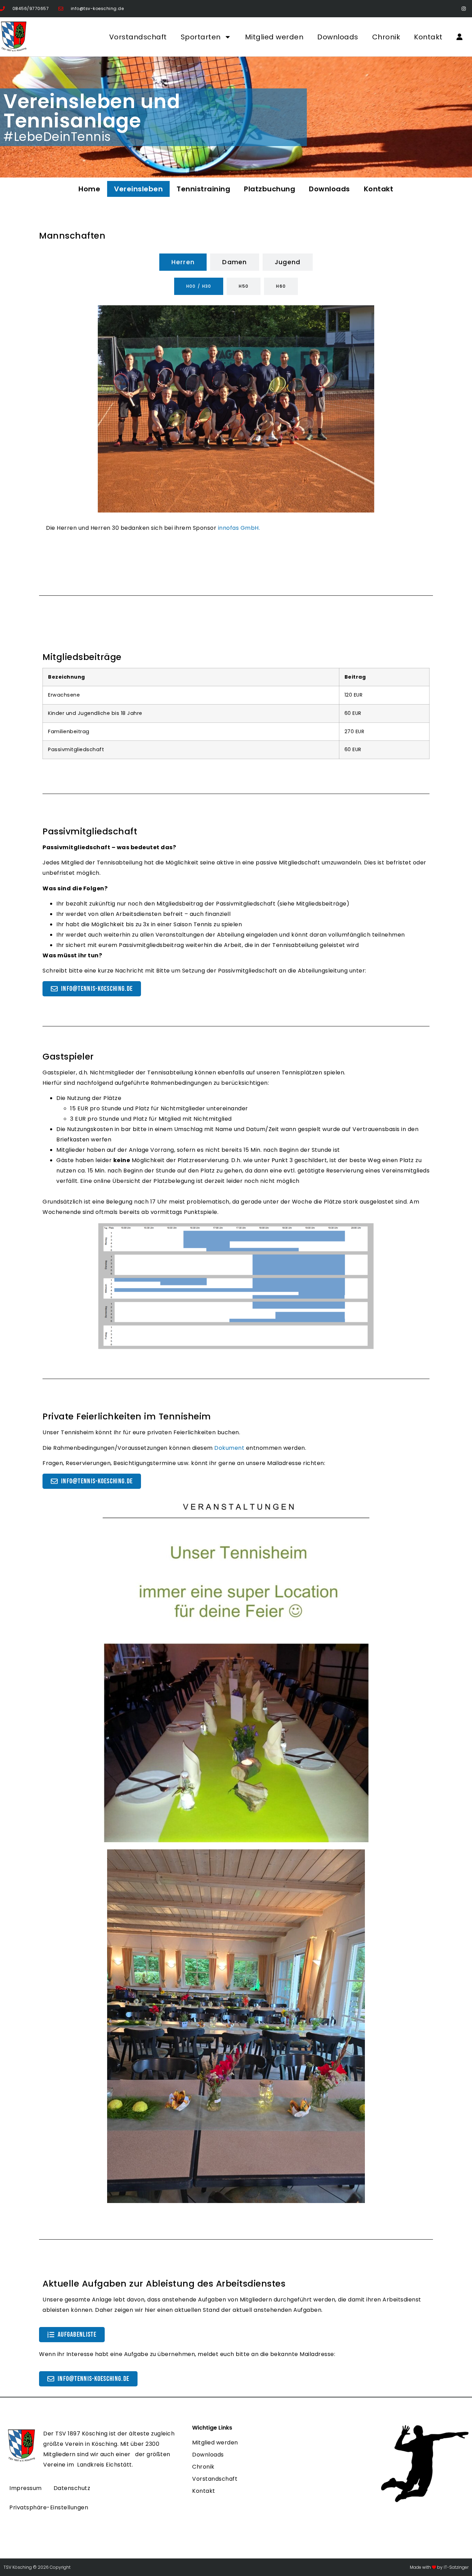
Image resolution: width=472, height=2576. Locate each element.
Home (89, 189)
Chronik (386, 37)
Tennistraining (203, 189)
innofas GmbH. (239, 528)
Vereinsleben (138, 189)
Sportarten (201, 37)
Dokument (229, 1448)
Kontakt (428, 37)
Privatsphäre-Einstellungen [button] (49, 2507)
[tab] (183, 262)
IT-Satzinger (456, 2567)
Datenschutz (72, 2488)
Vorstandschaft (138, 37)
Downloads (338, 37)
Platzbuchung (270, 189)
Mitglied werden (274, 37)
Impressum (26, 2488)
